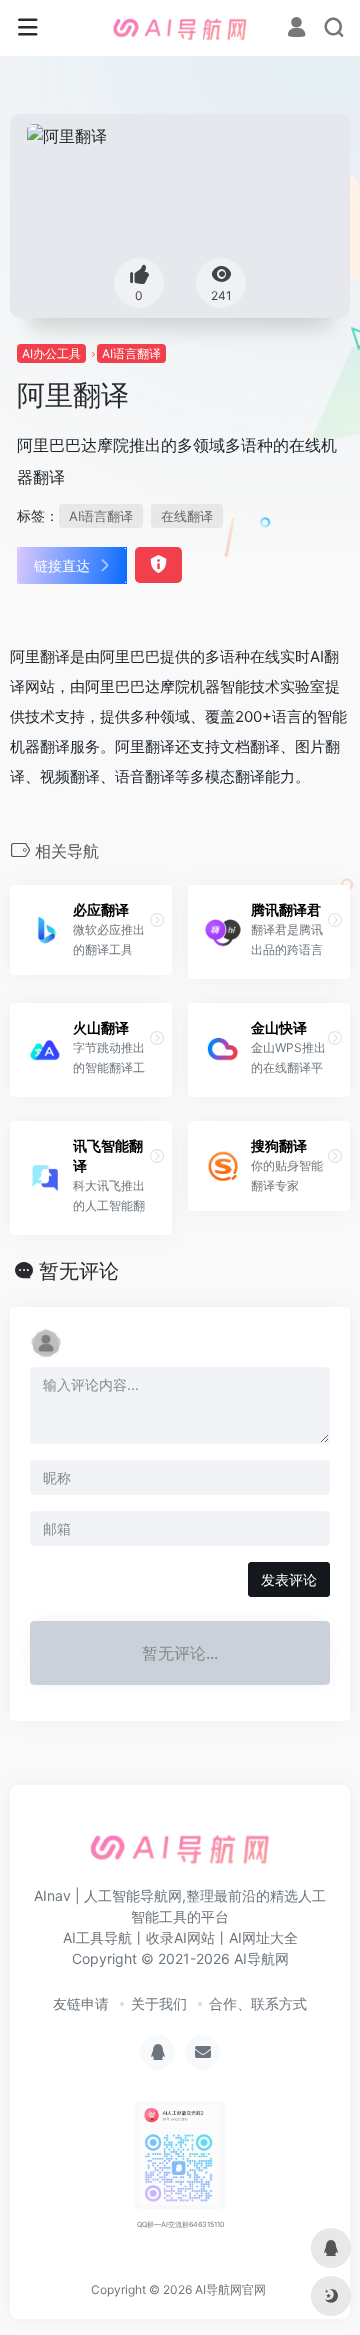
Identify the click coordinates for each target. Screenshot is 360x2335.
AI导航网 (261, 1958)
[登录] (296, 29)
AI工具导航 (97, 1937)
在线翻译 (187, 516)
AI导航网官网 (230, 2289)
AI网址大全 (263, 1937)
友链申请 (81, 2003)
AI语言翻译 (131, 353)
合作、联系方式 (258, 2003)
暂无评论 (79, 1271)
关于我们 (159, 2003)
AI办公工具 (51, 353)
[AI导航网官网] (180, 28)
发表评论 (289, 1579)
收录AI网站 (180, 1937)
